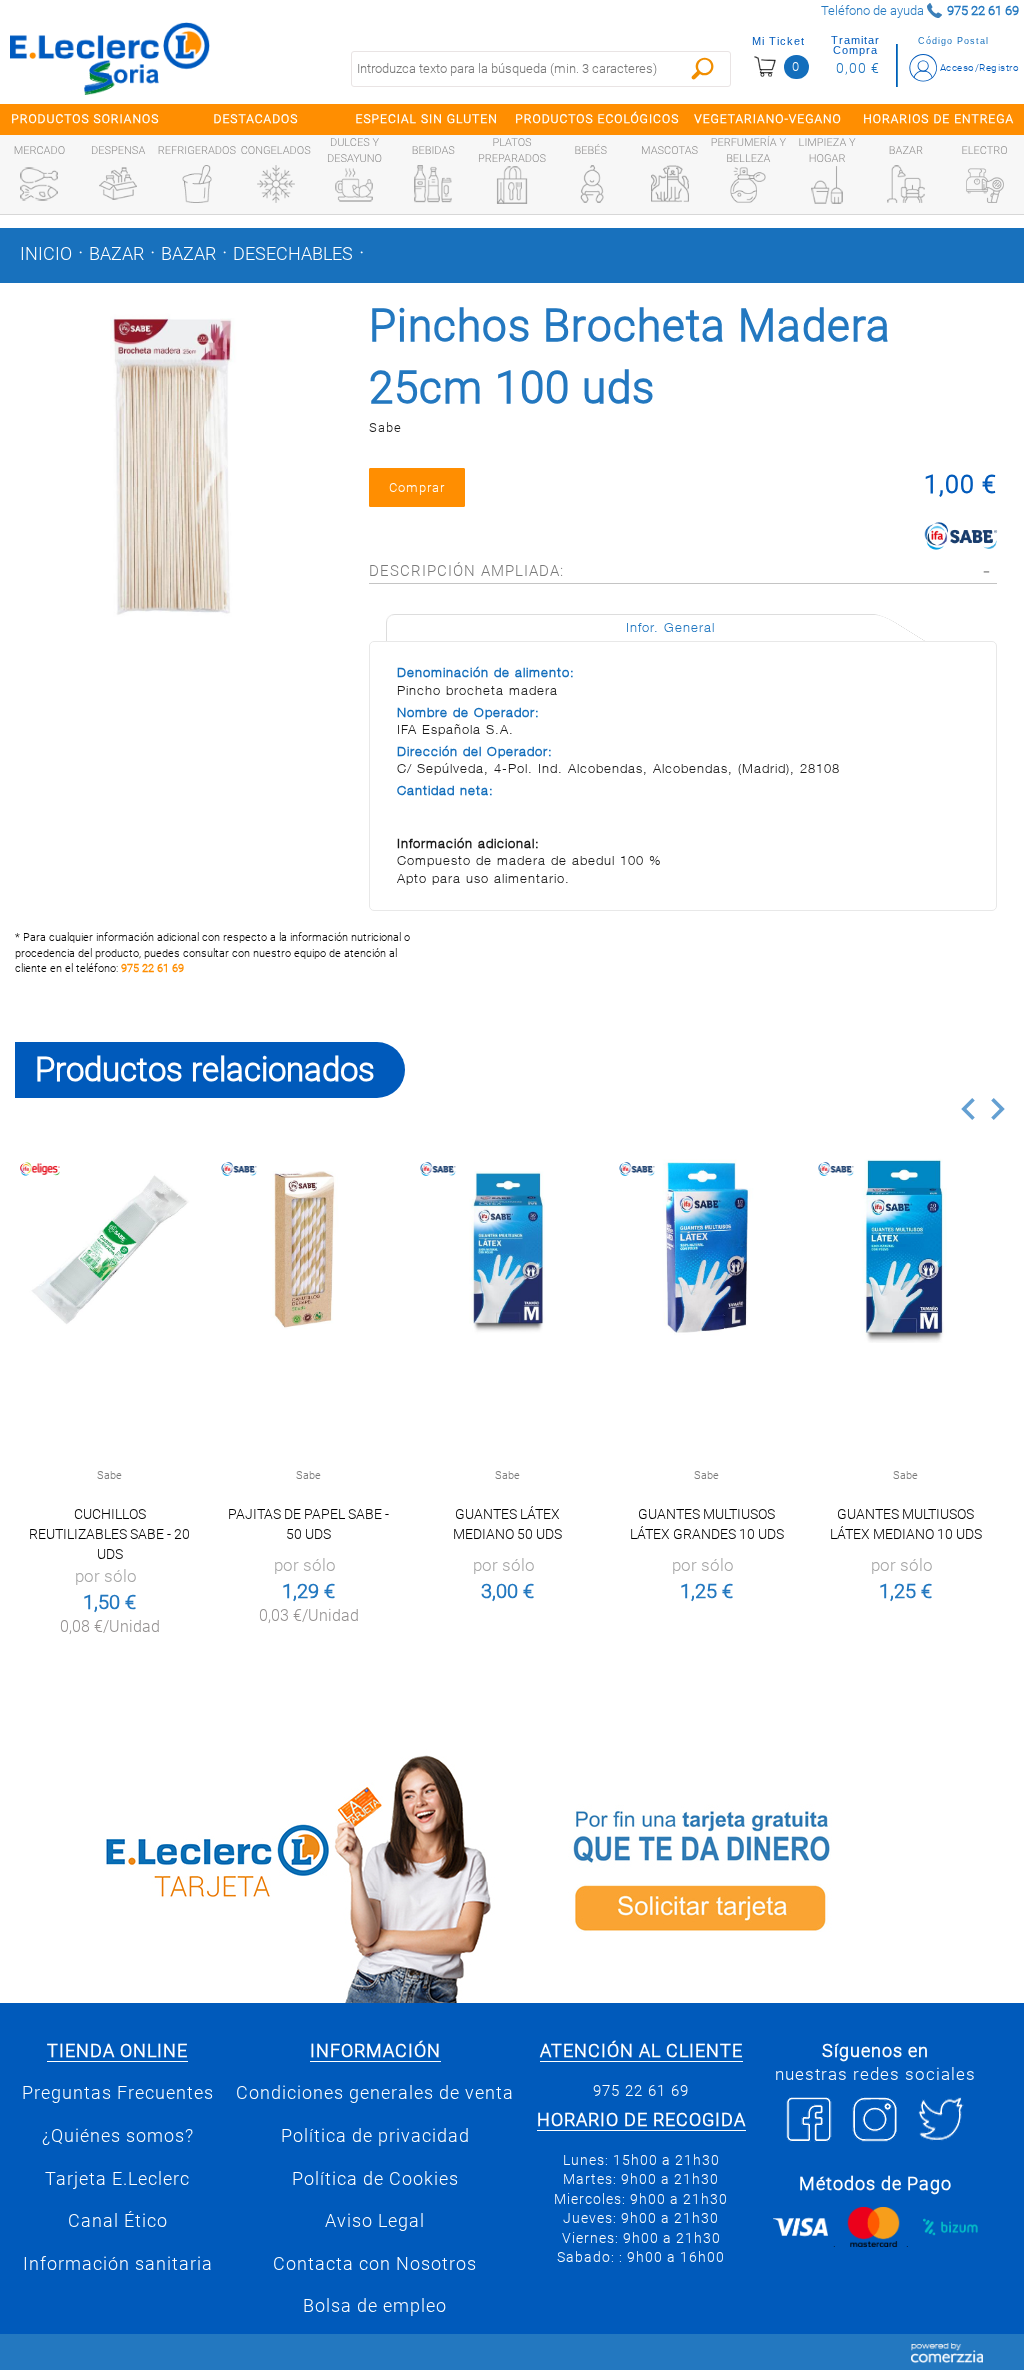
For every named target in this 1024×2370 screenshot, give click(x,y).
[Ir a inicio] (110, 58)
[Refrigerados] (197, 184)
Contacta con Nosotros (375, 2264)
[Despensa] (118, 184)
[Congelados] (276, 184)
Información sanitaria (118, 2264)
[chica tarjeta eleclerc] (256, 1875)
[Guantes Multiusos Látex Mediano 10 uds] (905, 1248)
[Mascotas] (670, 184)
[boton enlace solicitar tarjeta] (768, 1875)
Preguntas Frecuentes (118, 2093)
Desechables (293, 254)
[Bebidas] (433, 184)
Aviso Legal (375, 2221)
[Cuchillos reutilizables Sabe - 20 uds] (109, 1248)
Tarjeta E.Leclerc (117, 2179)
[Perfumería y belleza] (748, 185)
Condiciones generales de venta (375, 2093)
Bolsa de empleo (375, 2306)
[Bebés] (591, 184)
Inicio (46, 254)
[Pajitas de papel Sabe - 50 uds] (308, 1248)
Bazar (116, 254)
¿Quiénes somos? (118, 2136)
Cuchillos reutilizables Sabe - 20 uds (109, 1534)
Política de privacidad (375, 2136)
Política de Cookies (375, 2179)
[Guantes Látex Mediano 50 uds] (507, 1248)
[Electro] (985, 184)
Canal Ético (118, 2221)
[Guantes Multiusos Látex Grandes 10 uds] (706, 1248)
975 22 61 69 (152, 968)
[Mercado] (39, 184)
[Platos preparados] (512, 185)
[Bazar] (906, 184)
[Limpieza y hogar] (827, 185)
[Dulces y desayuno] (354, 185)
